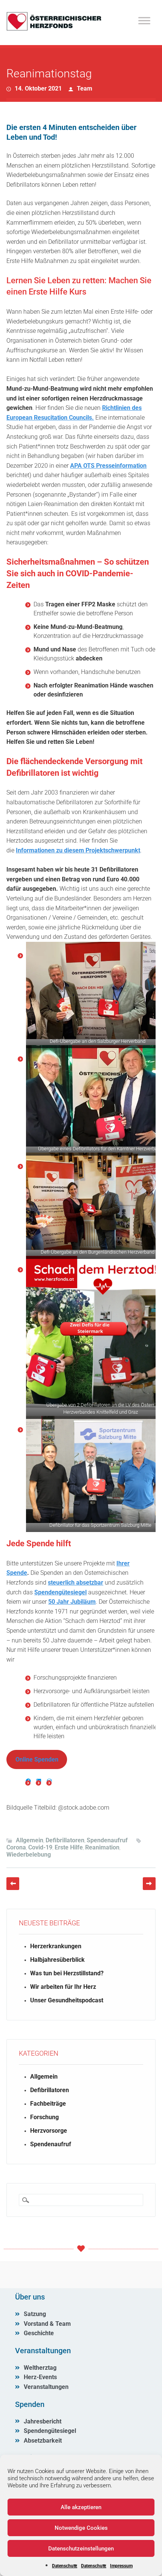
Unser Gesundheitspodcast (67, 2000)
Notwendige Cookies (81, 2528)
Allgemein (30, 1840)
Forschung (44, 2117)
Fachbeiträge (48, 2104)
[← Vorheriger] (13, 1884)
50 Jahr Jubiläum (72, 1602)
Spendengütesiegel (60, 1592)
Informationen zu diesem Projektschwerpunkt (78, 850)
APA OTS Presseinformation (108, 466)
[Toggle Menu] (144, 20)
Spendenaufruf (107, 1840)
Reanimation (102, 1847)
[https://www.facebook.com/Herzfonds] (28, 1781)
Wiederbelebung (29, 1855)
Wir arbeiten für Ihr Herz (63, 1987)
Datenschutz (65, 2566)
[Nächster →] (149, 1884)
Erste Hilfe (69, 1847)
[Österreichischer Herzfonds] (54, 29)
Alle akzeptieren (81, 2507)
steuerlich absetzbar (76, 1583)
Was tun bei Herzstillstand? (67, 1973)
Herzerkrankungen (56, 1946)
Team (85, 88)
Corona (16, 1847)
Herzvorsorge (49, 2131)
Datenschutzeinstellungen (81, 2549)
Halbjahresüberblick (57, 1960)
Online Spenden (37, 1759)
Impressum (121, 2566)
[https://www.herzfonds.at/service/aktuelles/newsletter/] (49, 1781)
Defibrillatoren (65, 1840)
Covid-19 (40, 1847)
